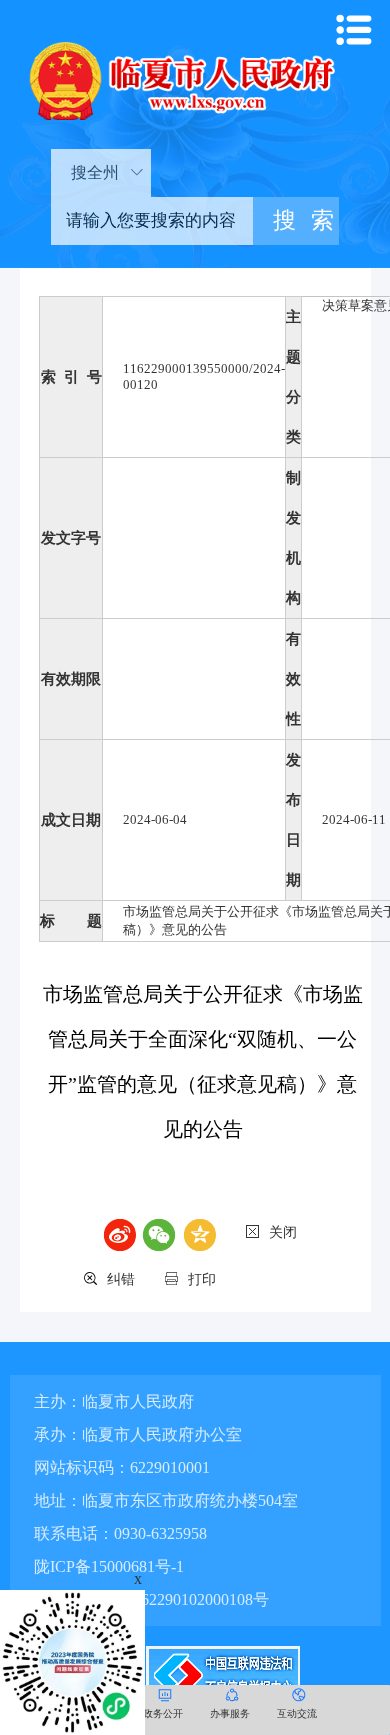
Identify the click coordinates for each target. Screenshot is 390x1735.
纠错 (121, 1279)
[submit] (296, 221)
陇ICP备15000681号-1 (109, 1566)
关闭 (283, 1232)
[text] (152, 221)
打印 (202, 1279)
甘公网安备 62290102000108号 (161, 1599)
